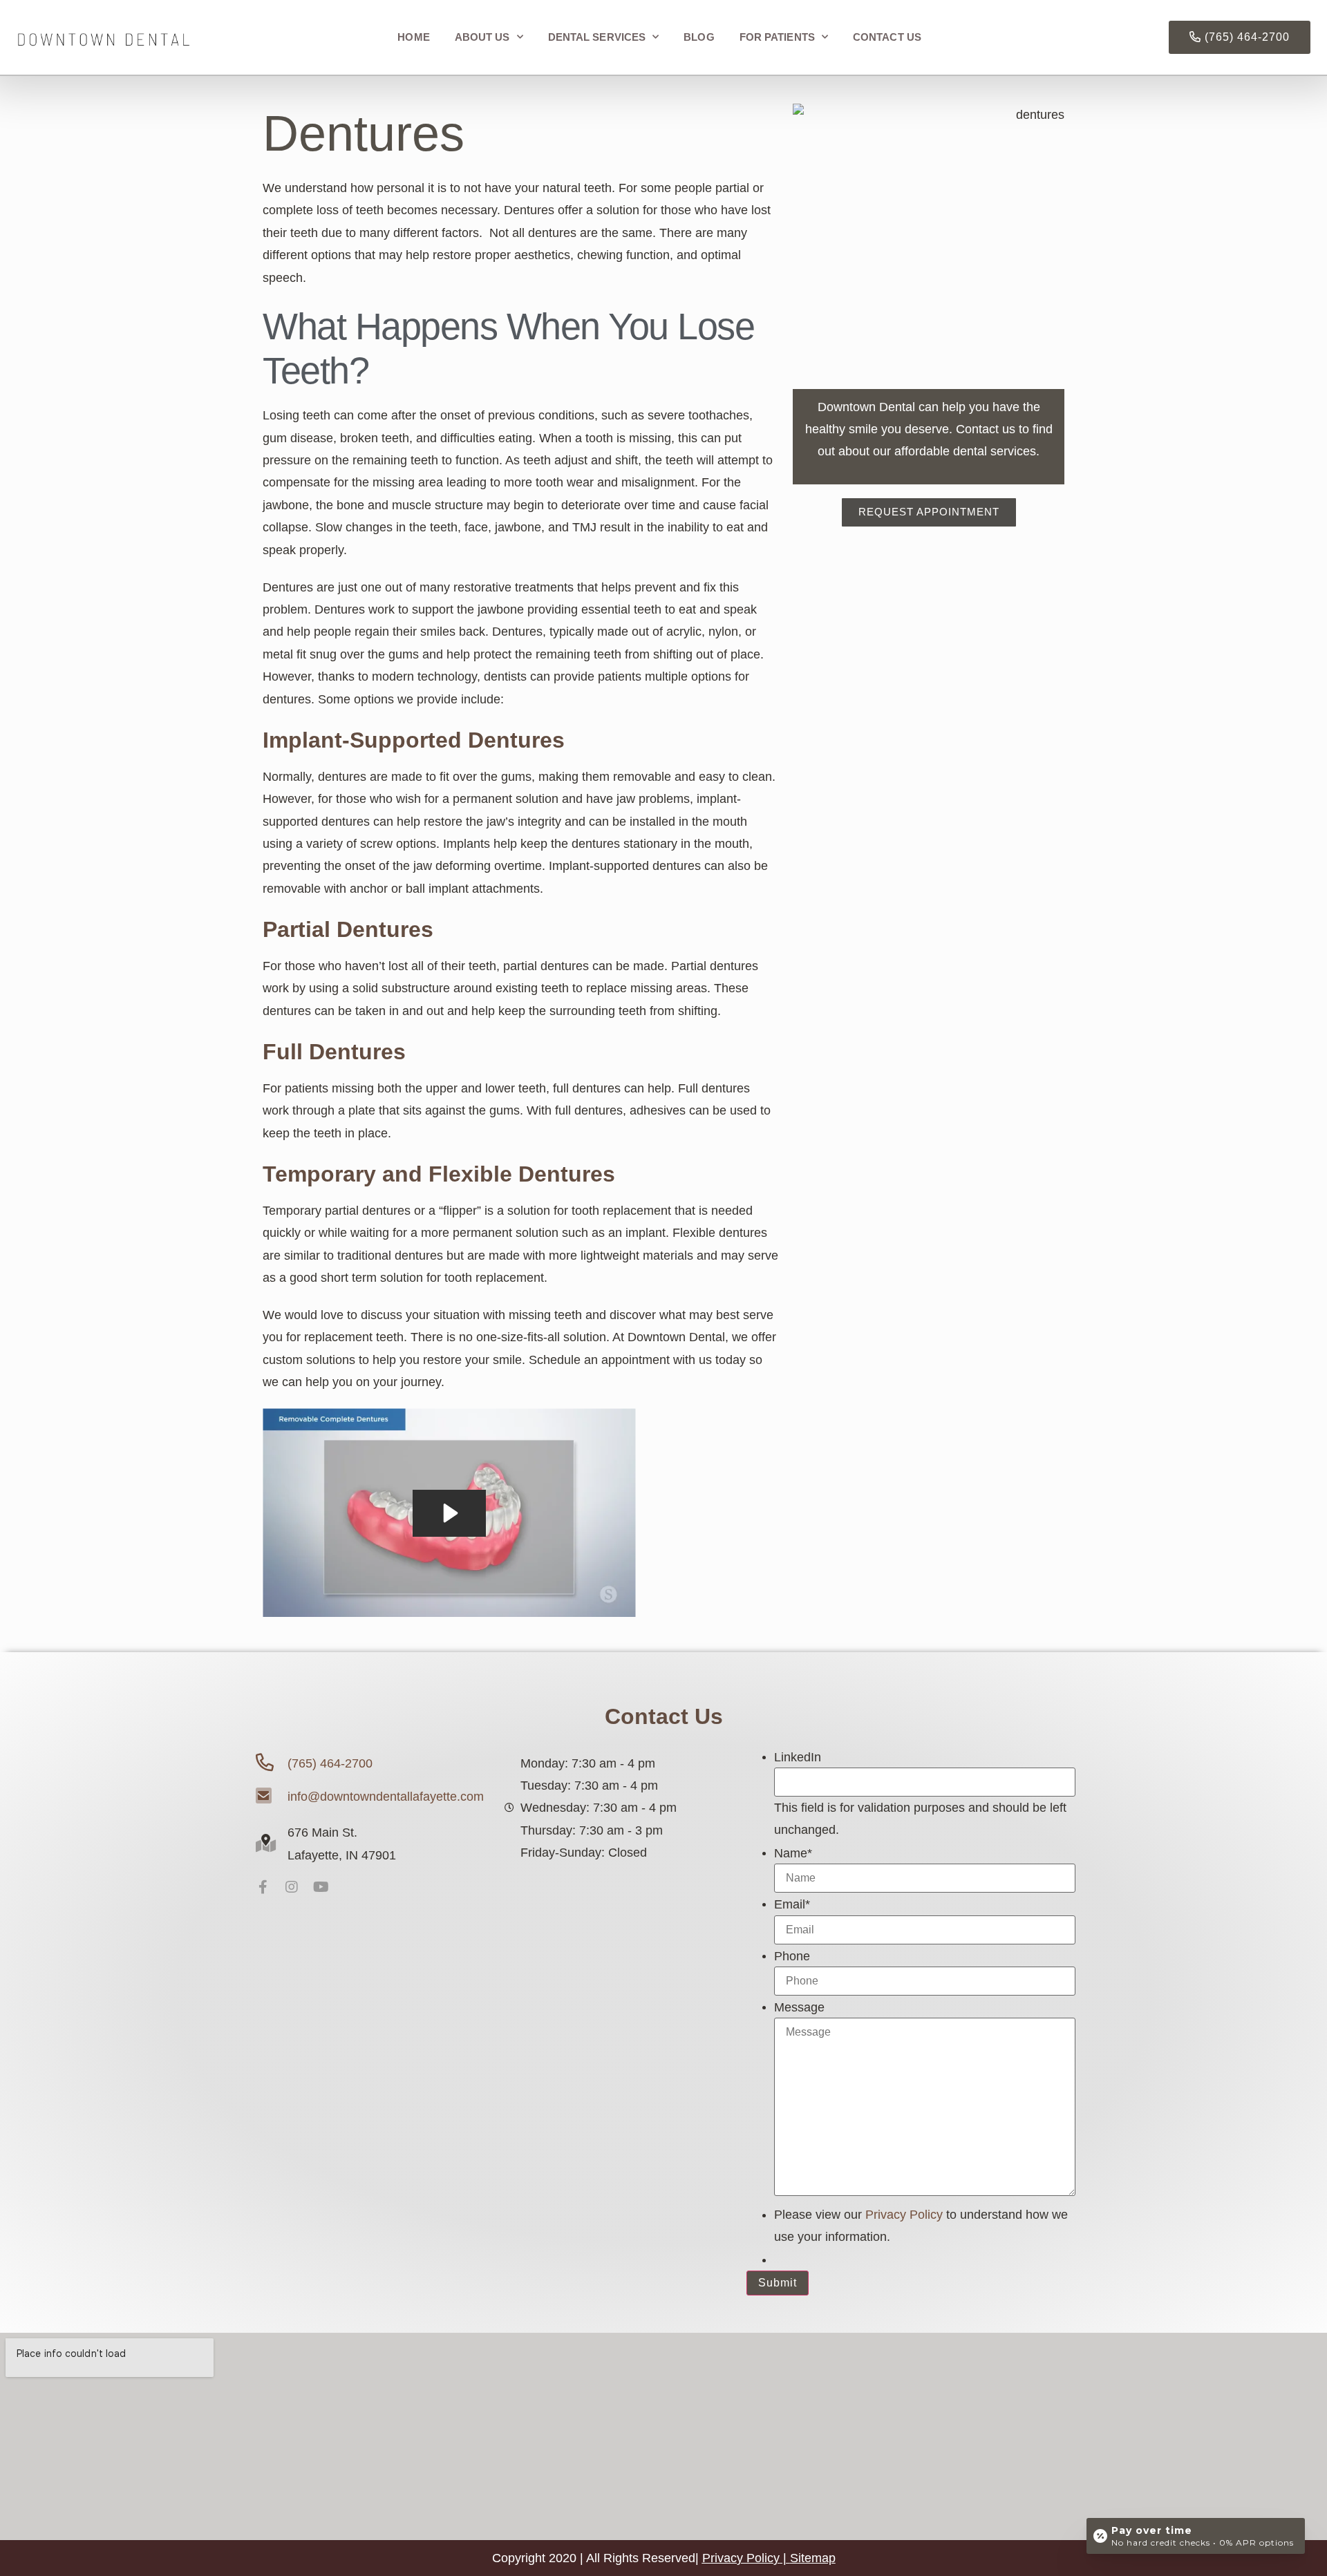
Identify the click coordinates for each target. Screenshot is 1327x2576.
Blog (699, 37)
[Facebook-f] (263, 1887)
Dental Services (597, 37)
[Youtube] (321, 1887)
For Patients (777, 37)
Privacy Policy (904, 2215)
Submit (778, 2283)
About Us (482, 37)
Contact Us (887, 37)
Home (413, 37)
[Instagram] (292, 1887)
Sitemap (813, 2558)
